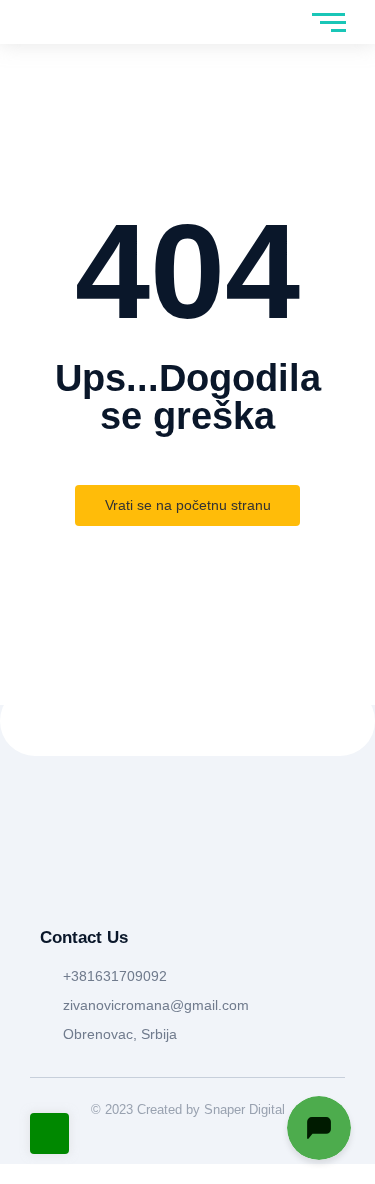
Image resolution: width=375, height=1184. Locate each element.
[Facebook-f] (50, 879)
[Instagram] (92, 879)
